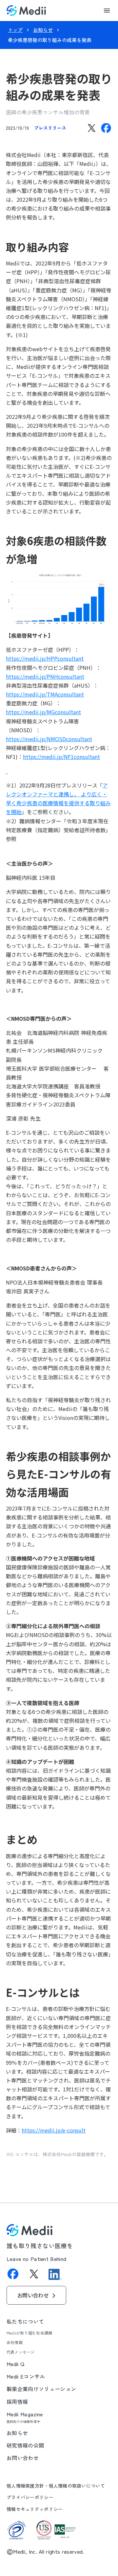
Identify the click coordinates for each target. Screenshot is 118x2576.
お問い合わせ (23, 2458)
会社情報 (15, 2342)
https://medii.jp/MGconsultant (43, 712)
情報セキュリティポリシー (35, 2509)
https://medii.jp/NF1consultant (61, 757)
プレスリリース (50, 128)
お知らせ (43, 30)
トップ (15, 30)
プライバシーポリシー (30, 2497)
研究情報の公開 (25, 2445)
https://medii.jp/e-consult (54, 2130)
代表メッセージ (21, 2352)
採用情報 (17, 2402)
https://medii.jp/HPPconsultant (45, 658)
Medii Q (15, 2364)
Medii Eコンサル (26, 2376)
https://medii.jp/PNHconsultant (45, 676)
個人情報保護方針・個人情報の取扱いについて (56, 2486)
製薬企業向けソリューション (41, 2389)
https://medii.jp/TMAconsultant (45, 694)
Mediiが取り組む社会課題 (29, 2333)
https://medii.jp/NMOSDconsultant (49, 739)
